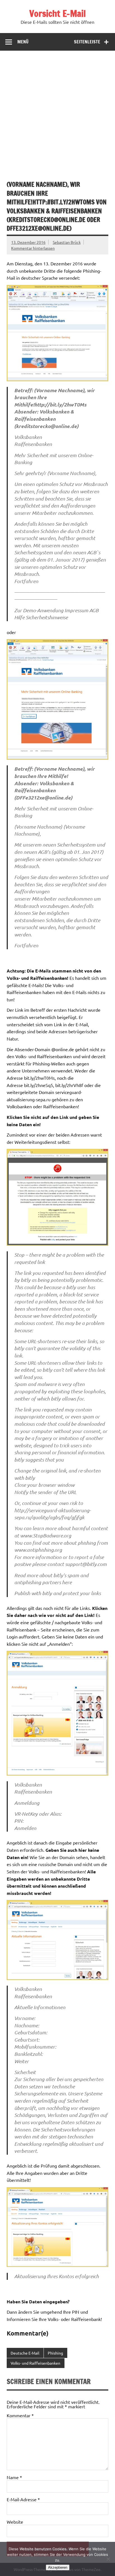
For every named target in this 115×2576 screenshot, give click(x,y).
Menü (23, 42)
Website (15, 2522)
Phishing (55, 2353)
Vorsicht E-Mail (57, 13)
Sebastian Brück (67, 242)
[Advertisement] (57, 111)
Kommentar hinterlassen (33, 248)
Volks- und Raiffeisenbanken (35, 2363)
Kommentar (20, 2415)
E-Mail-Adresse (23, 2499)
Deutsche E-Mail (25, 2353)
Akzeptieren (58, 2567)
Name (14, 2477)
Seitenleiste (87, 42)
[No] (108, 2559)
